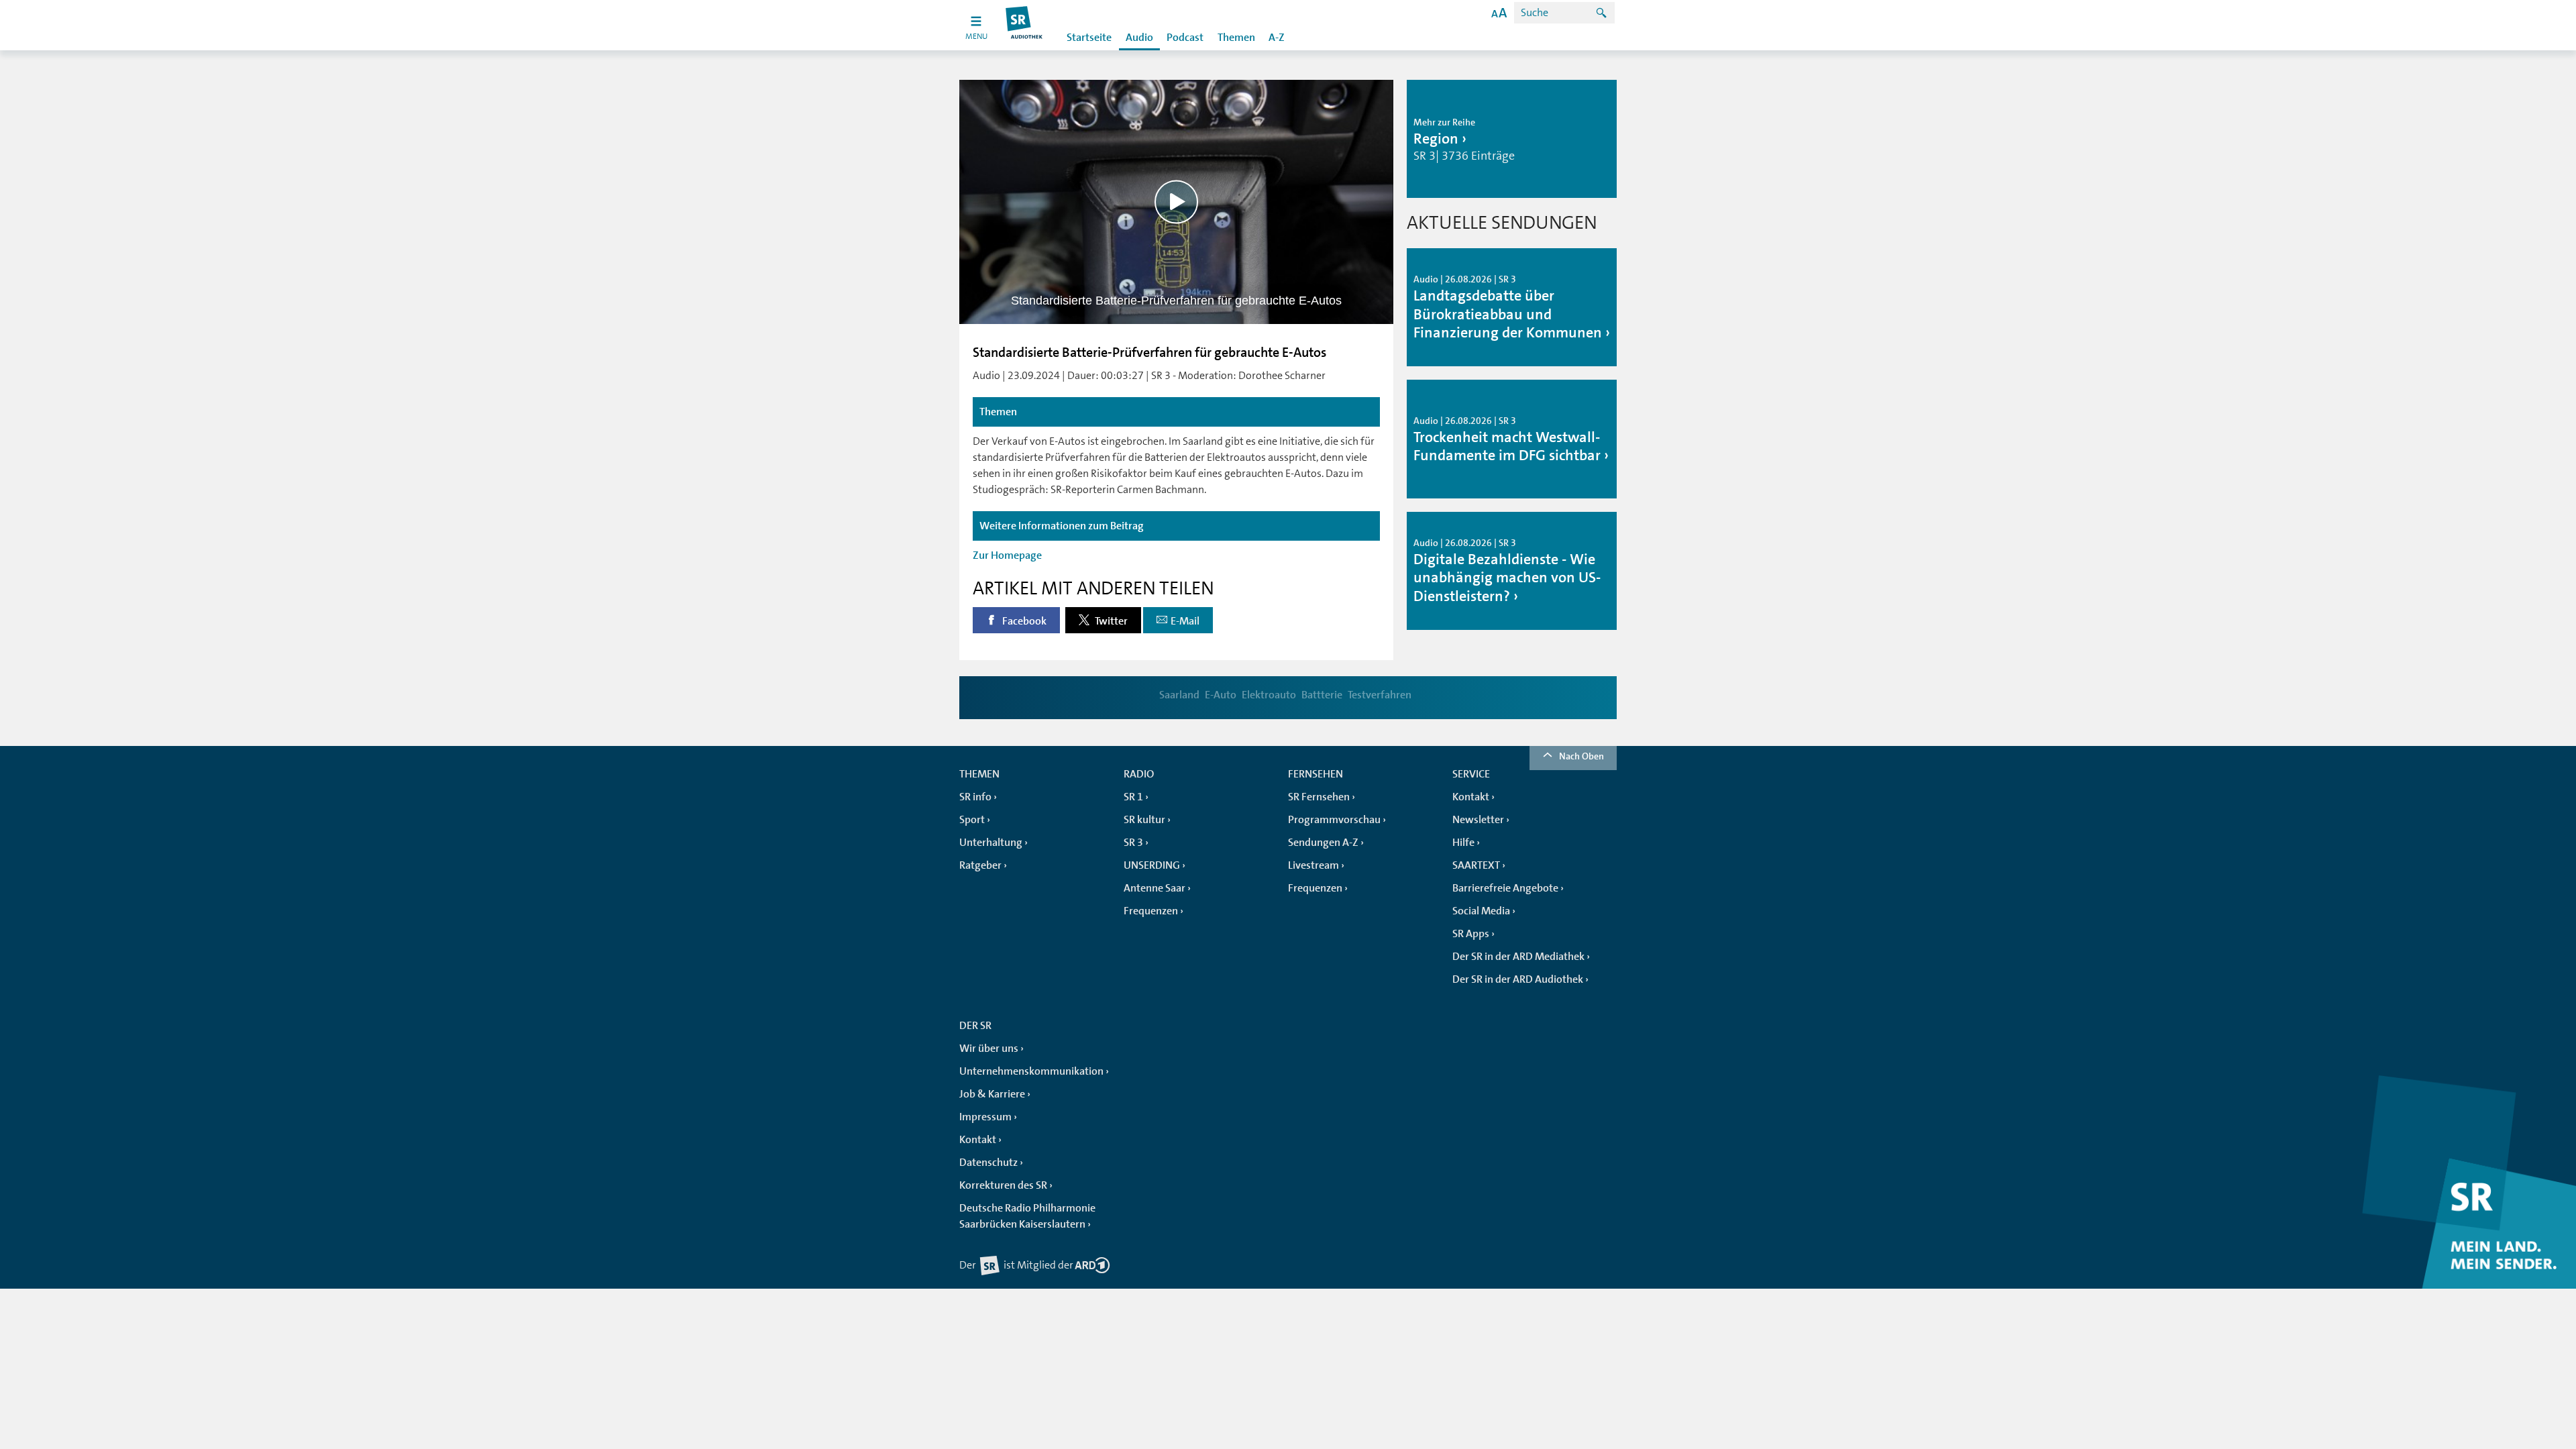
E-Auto (1221, 695)
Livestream (1313, 865)
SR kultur (1144, 820)
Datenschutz (988, 1163)
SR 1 (1133, 797)
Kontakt (1471, 797)
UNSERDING (1152, 865)
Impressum (985, 1117)
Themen (1236, 38)
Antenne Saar (1155, 888)
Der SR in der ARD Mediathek (1518, 957)
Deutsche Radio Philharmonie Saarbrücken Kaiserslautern (1027, 1216)
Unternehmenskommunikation (1031, 1071)
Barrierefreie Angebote (1505, 888)
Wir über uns (989, 1049)
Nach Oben (1581, 756)
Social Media (1481, 911)
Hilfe (1463, 843)
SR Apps (1471, 934)
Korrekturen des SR (1003, 1185)
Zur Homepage (1007, 555)
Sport (972, 820)
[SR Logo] (1025, 25)
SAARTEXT (1476, 865)
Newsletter (1478, 820)
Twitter (1110, 621)
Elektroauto (1269, 695)
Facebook (1023, 621)
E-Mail (1185, 621)
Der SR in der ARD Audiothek (1518, 979)
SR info (975, 797)
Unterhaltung (991, 843)
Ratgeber (980, 865)
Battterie (1322, 695)
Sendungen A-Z (1323, 843)
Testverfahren (1380, 695)
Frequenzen (1151, 911)
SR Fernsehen (1319, 797)
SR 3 (1133, 843)
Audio (1139, 38)
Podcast (1185, 38)
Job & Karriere (992, 1094)
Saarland (1179, 695)
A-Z (1277, 38)
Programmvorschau (1334, 820)
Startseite (1089, 38)
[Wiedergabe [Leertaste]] (1176, 202)
